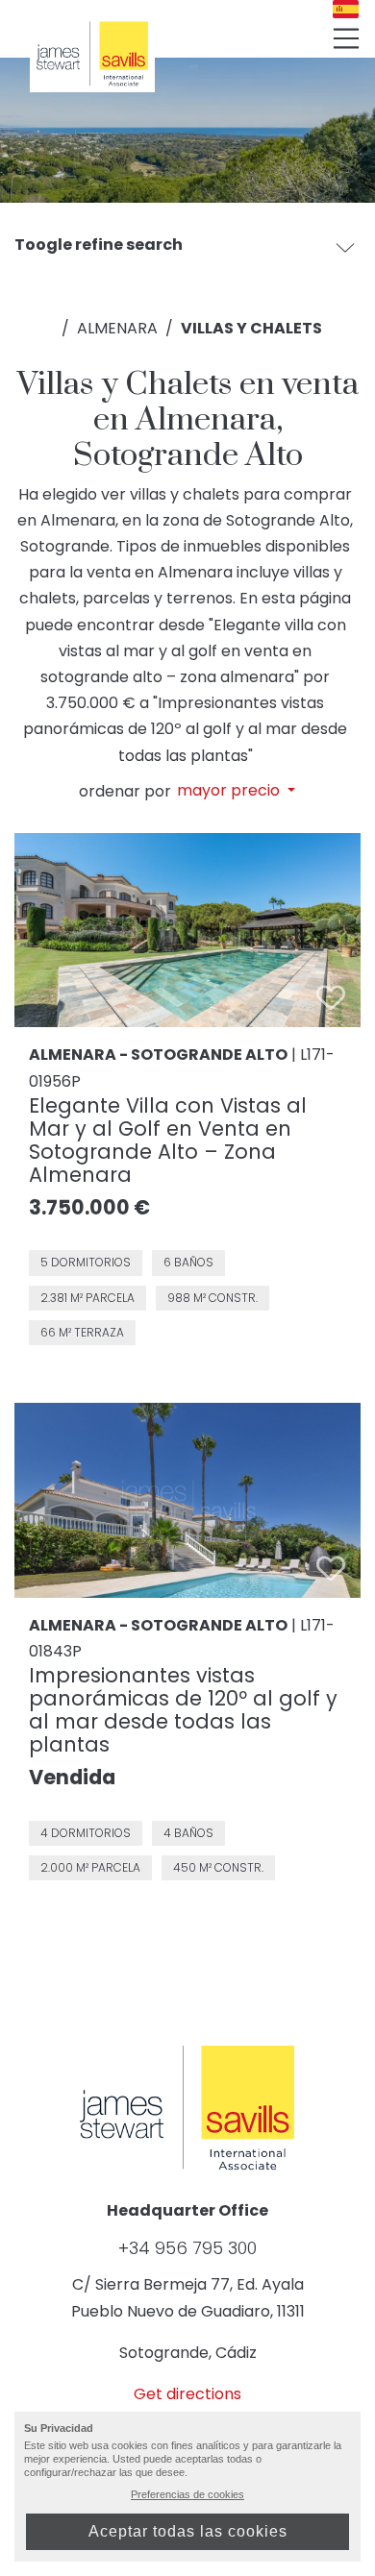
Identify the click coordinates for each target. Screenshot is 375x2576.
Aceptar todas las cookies (188, 2531)
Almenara (117, 328)
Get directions (187, 2394)
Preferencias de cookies (187, 2494)
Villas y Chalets (251, 328)
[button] (345, 247)
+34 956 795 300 (187, 2248)
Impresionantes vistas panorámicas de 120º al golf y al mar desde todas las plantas (183, 1710)
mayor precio (230, 791)
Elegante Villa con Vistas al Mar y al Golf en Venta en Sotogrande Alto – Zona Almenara (168, 1140)
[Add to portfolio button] (331, 997)
